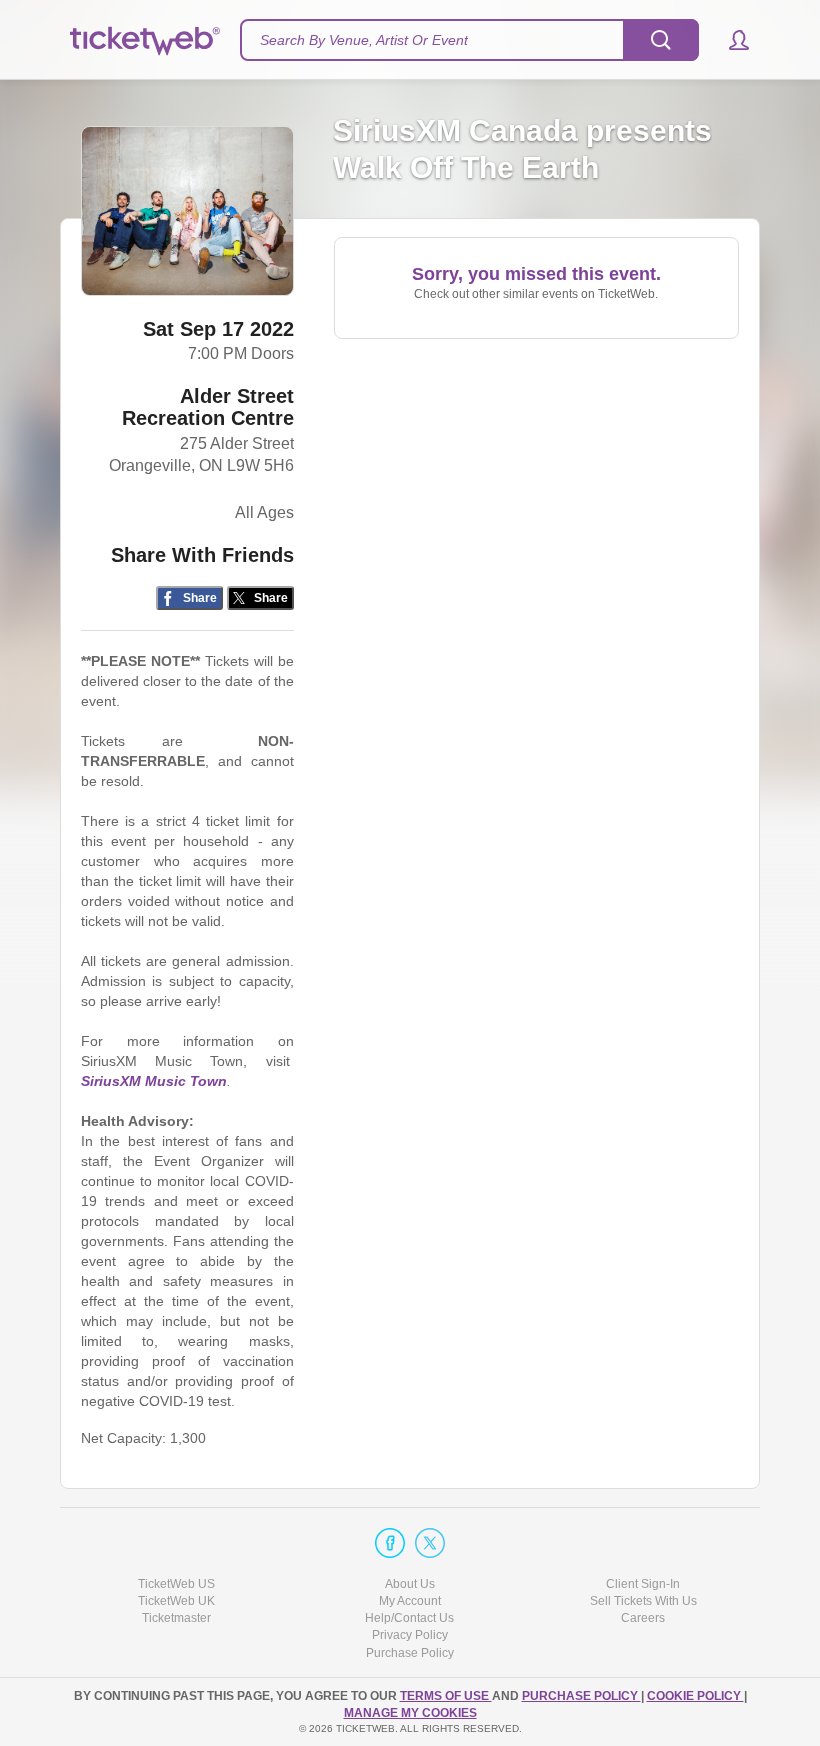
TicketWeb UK (176, 1601)
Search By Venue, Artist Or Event (364, 40)
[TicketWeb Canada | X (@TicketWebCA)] (430, 1543)
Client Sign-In (643, 1584)
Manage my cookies (410, 1713)
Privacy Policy (410, 1635)
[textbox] (469, 40)
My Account (410, 1601)
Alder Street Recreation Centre (208, 407)
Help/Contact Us (409, 1618)
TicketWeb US (176, 1584)
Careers (643, 1618)
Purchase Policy (410, 1653)
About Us (410, 1584)
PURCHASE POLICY (581, 1696)
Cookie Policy (695, 1696)
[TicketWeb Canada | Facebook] (390, 1543)
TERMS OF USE (446, 1696)
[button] (729, 40)
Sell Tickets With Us (643, 1601)
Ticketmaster (176, 1618)
